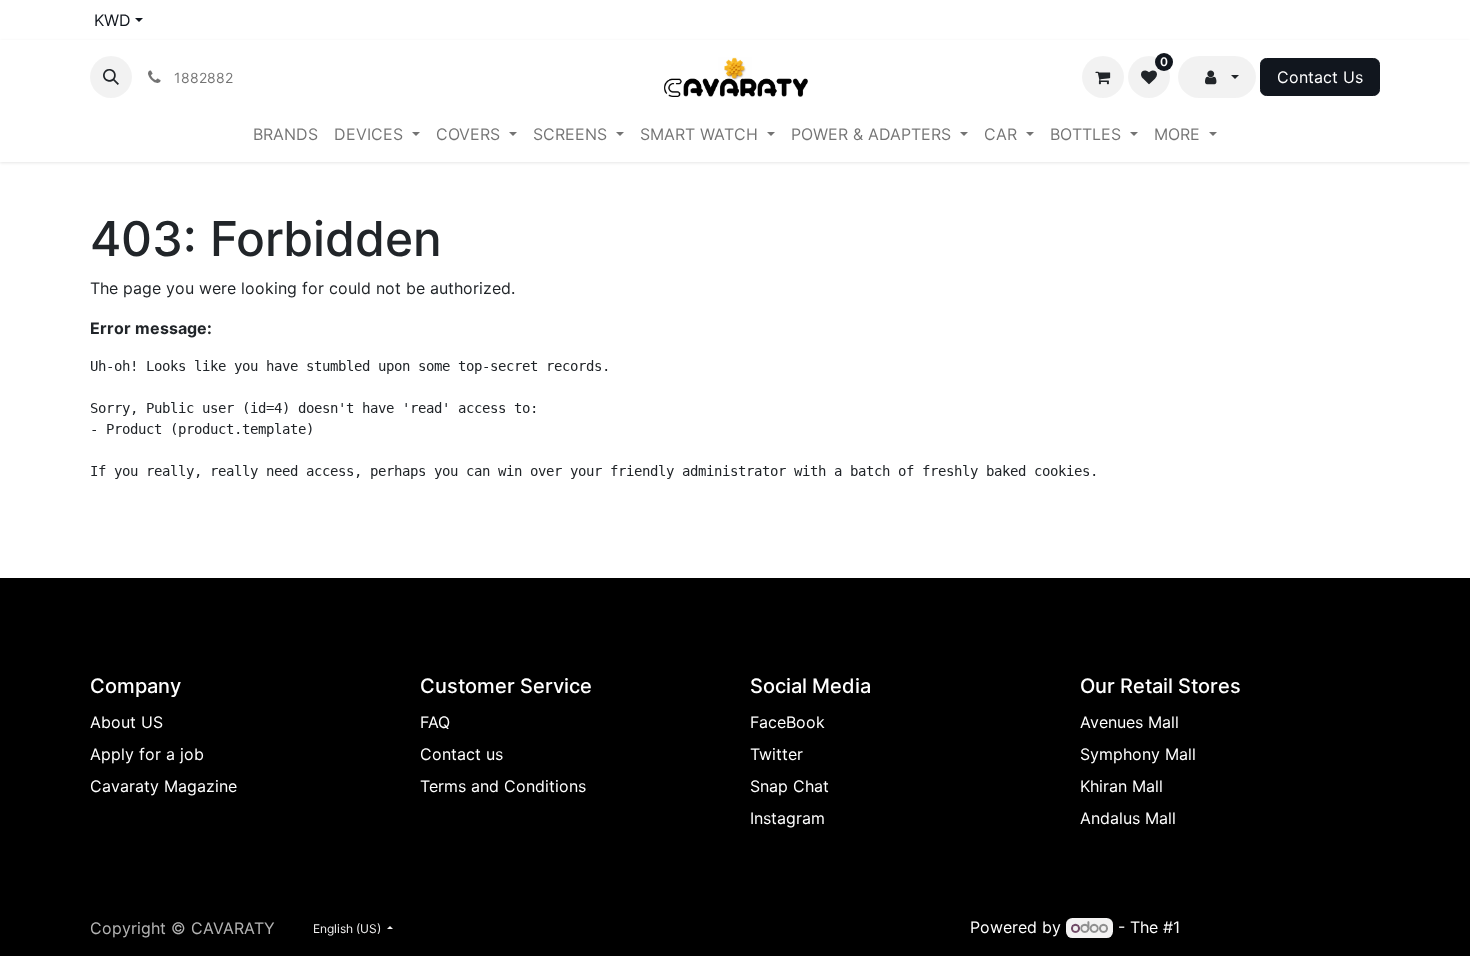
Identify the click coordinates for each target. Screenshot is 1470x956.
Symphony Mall (1138, 754)
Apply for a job (147, 754)
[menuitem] (285, 134)
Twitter (776, 754)
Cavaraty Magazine (163, 786)
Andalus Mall (1128, 818)
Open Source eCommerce (1282, 927)
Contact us (461, 754)
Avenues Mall (1129, 722)
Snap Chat (789, 786)
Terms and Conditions (503, 786)
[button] (111, 77)
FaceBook (787, 722)
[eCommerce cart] (1103, 77)
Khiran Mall (1121, 786)
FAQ (435, 722)
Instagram (787, 818)
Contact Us (1320, 77)
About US (126, 722)
